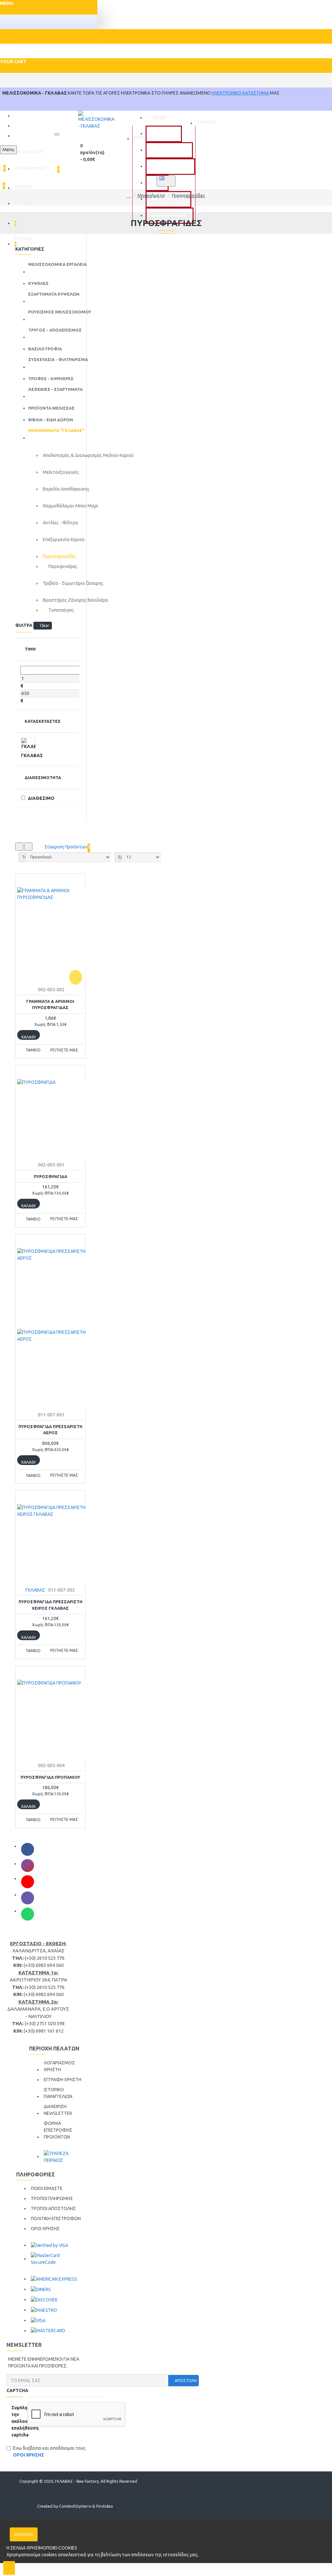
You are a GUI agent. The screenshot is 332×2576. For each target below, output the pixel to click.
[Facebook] (28, 1849)
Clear (45, 625)
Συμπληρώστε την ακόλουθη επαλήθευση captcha (17, 2421)
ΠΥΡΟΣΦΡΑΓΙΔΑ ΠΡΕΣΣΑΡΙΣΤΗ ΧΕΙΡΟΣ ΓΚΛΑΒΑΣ (50, 1605)
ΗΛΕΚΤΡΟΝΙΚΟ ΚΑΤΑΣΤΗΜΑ (240, 93)
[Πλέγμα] (19, 847)
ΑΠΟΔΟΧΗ (24, 2534)
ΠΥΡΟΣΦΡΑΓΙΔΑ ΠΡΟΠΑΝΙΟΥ (50, 1777)
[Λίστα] (28, 847)
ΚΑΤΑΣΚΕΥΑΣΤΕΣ (42, 721)
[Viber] (28, 1898)
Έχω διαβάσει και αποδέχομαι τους (49, 2451)
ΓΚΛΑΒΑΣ (35, 1590)
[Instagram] (28, 1866)
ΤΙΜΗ (30, 649)
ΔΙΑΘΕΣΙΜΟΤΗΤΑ (42, 777)
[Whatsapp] (28, 1914)
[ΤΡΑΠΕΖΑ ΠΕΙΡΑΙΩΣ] (64, 2157)
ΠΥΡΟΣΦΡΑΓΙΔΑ (50, 1176)
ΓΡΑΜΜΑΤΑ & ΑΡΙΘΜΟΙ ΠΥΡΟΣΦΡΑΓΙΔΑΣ (50, 1004)
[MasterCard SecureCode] (58, 2259)
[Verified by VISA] (49, 2245)
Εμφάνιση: (120, 857)
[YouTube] (28, 1882)
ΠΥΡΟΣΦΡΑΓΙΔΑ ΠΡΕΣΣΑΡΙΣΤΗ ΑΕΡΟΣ (50, 1430)
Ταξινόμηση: (24, 857)
